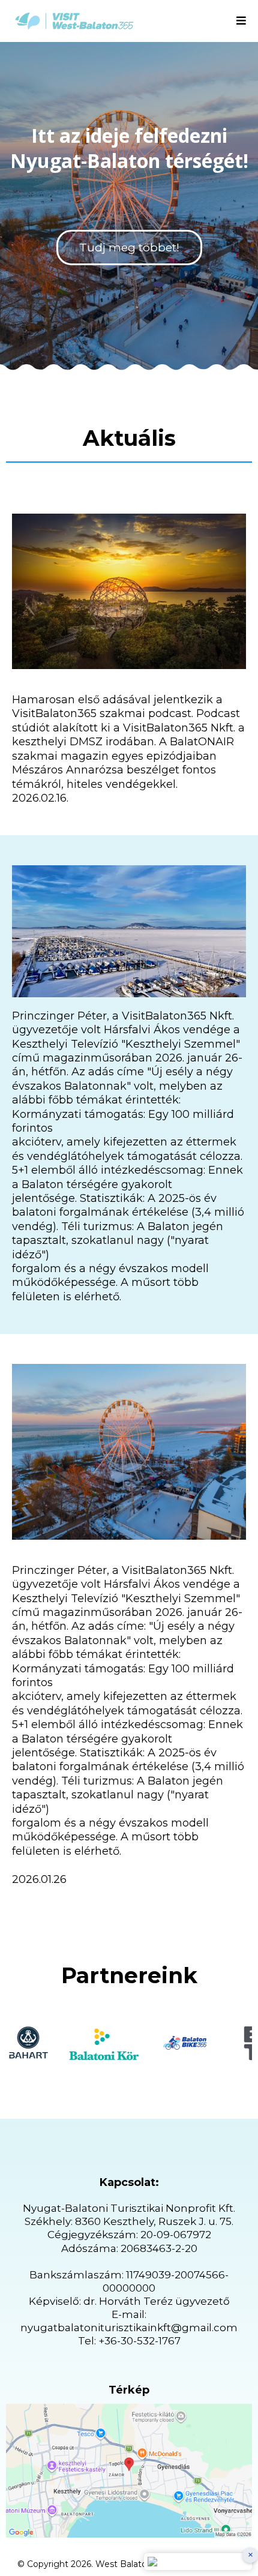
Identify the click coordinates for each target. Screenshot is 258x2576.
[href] (129, 2471)
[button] (241, 21)
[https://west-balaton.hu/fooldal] (74, 21)
